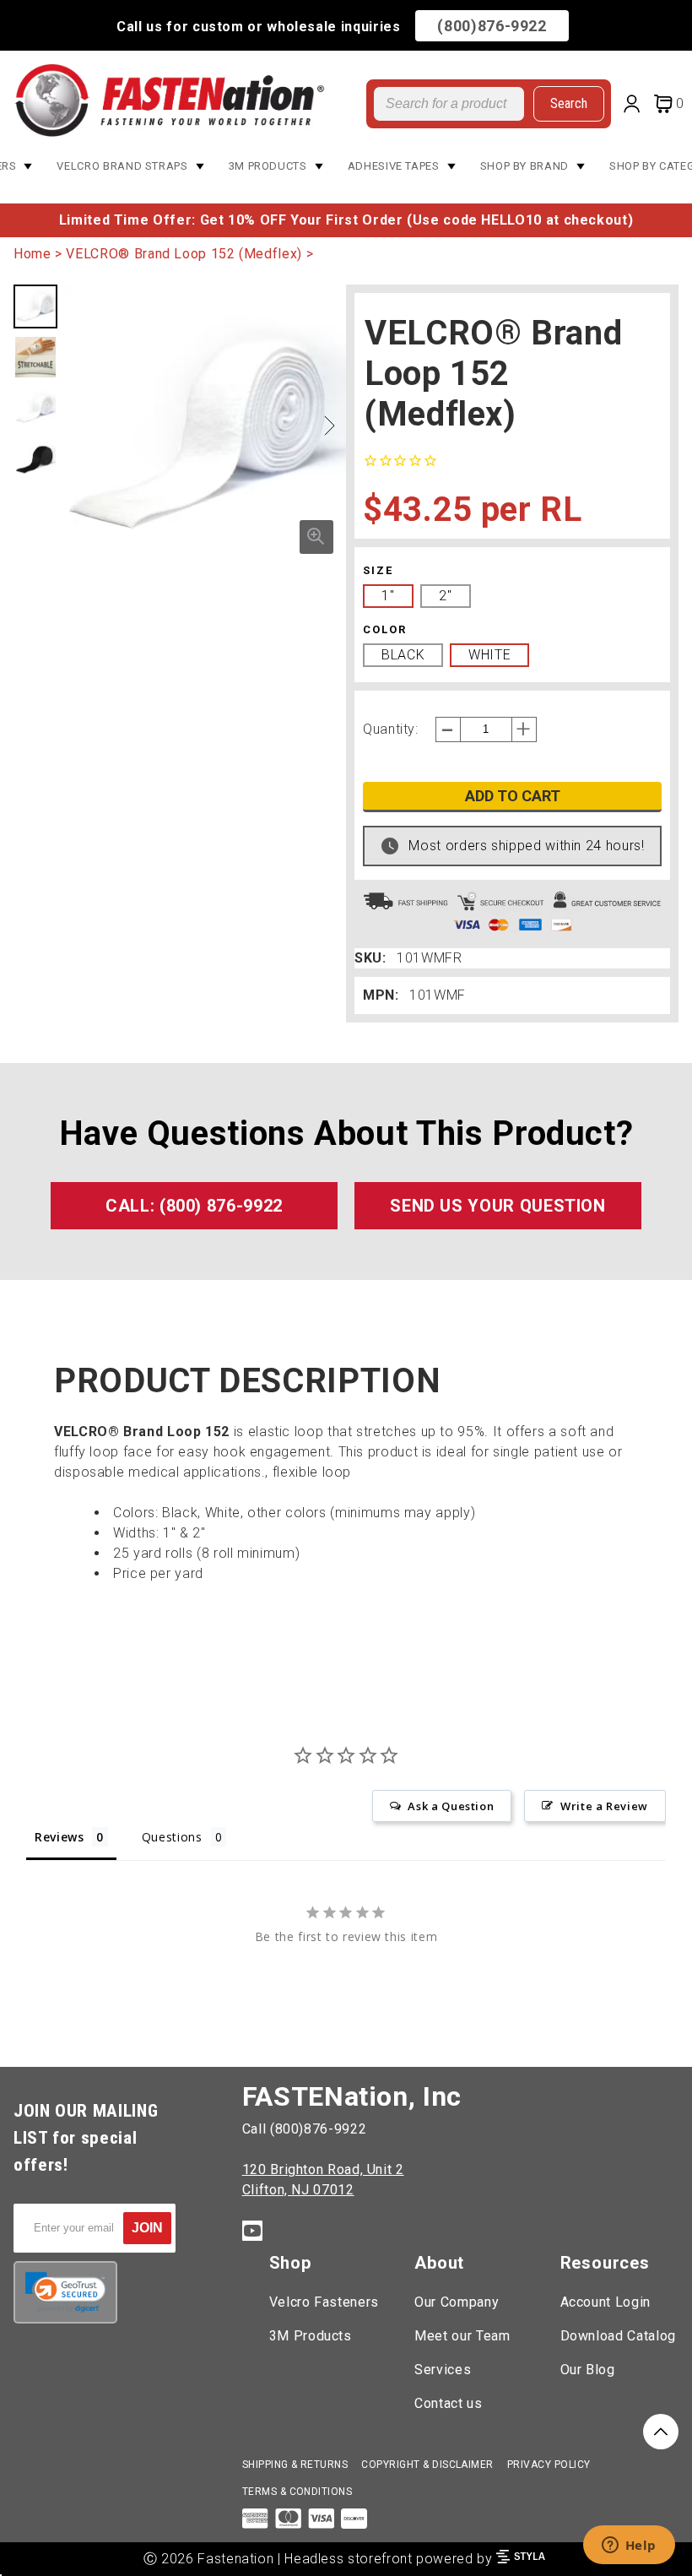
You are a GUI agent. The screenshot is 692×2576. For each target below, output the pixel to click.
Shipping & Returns (295, 2465)
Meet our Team (462, 2336)
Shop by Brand (524, 166)
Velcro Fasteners (324, 2302)
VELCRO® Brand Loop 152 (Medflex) (184, 254)
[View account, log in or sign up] (635, 106)
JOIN (147, 2228)
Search (569, 103)
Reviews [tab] (59, 1837)
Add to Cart (513, 796)
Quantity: (391, 729)
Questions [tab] (172, 1837)
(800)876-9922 (492, 26)
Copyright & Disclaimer (427, 2465)
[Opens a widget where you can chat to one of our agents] (629, 2546)
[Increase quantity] (524, 729)
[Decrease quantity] (448, 729)
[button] (329, 426)
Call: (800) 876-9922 (194, 1206)
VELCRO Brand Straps (122, 166)
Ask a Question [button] (451, 1806)
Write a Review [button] (604, 1806)
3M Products (268, 166)
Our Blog (588, 2370)
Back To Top (661, 2432)
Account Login (605, 2302)
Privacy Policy (549, 2465)
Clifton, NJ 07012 (298, 2190)
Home (32, 254)
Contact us (448, 2403)
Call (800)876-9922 (305, 2129)
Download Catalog (618, 2336)
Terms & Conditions (297, 2492)
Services (443, 2370)
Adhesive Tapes (394, 166)
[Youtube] (252, 2234)
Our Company (457, 2302)
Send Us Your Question (497, 1206)
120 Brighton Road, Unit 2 (323, 2169)
